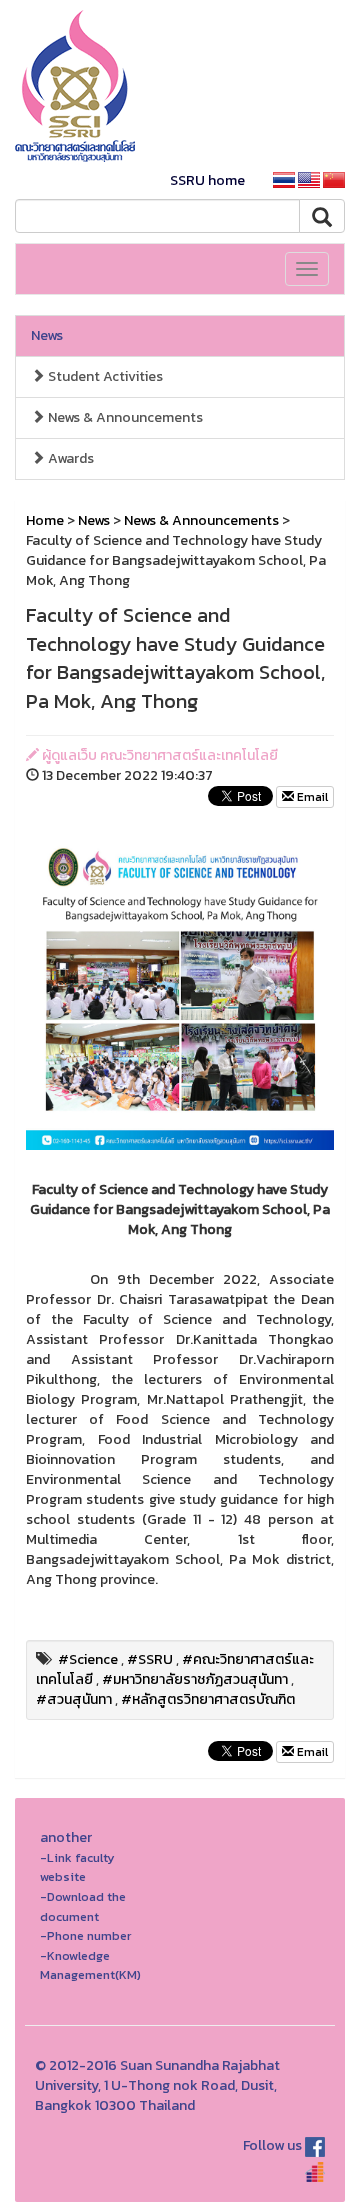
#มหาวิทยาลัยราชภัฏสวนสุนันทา (195, 1679)
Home (45, 520)
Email (311, 797)
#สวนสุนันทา (74, 1699)
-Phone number (85, 1935)
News (47, 335)
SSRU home (207, 180)
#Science (88, 1659)
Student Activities (104, 376)
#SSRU (150, 1659)
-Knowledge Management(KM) (90, 1965)
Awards (69, 458)
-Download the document (83, 1906)
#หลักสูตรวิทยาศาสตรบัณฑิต (208, 1699)
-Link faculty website (77, 1867)
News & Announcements (124, 417)
